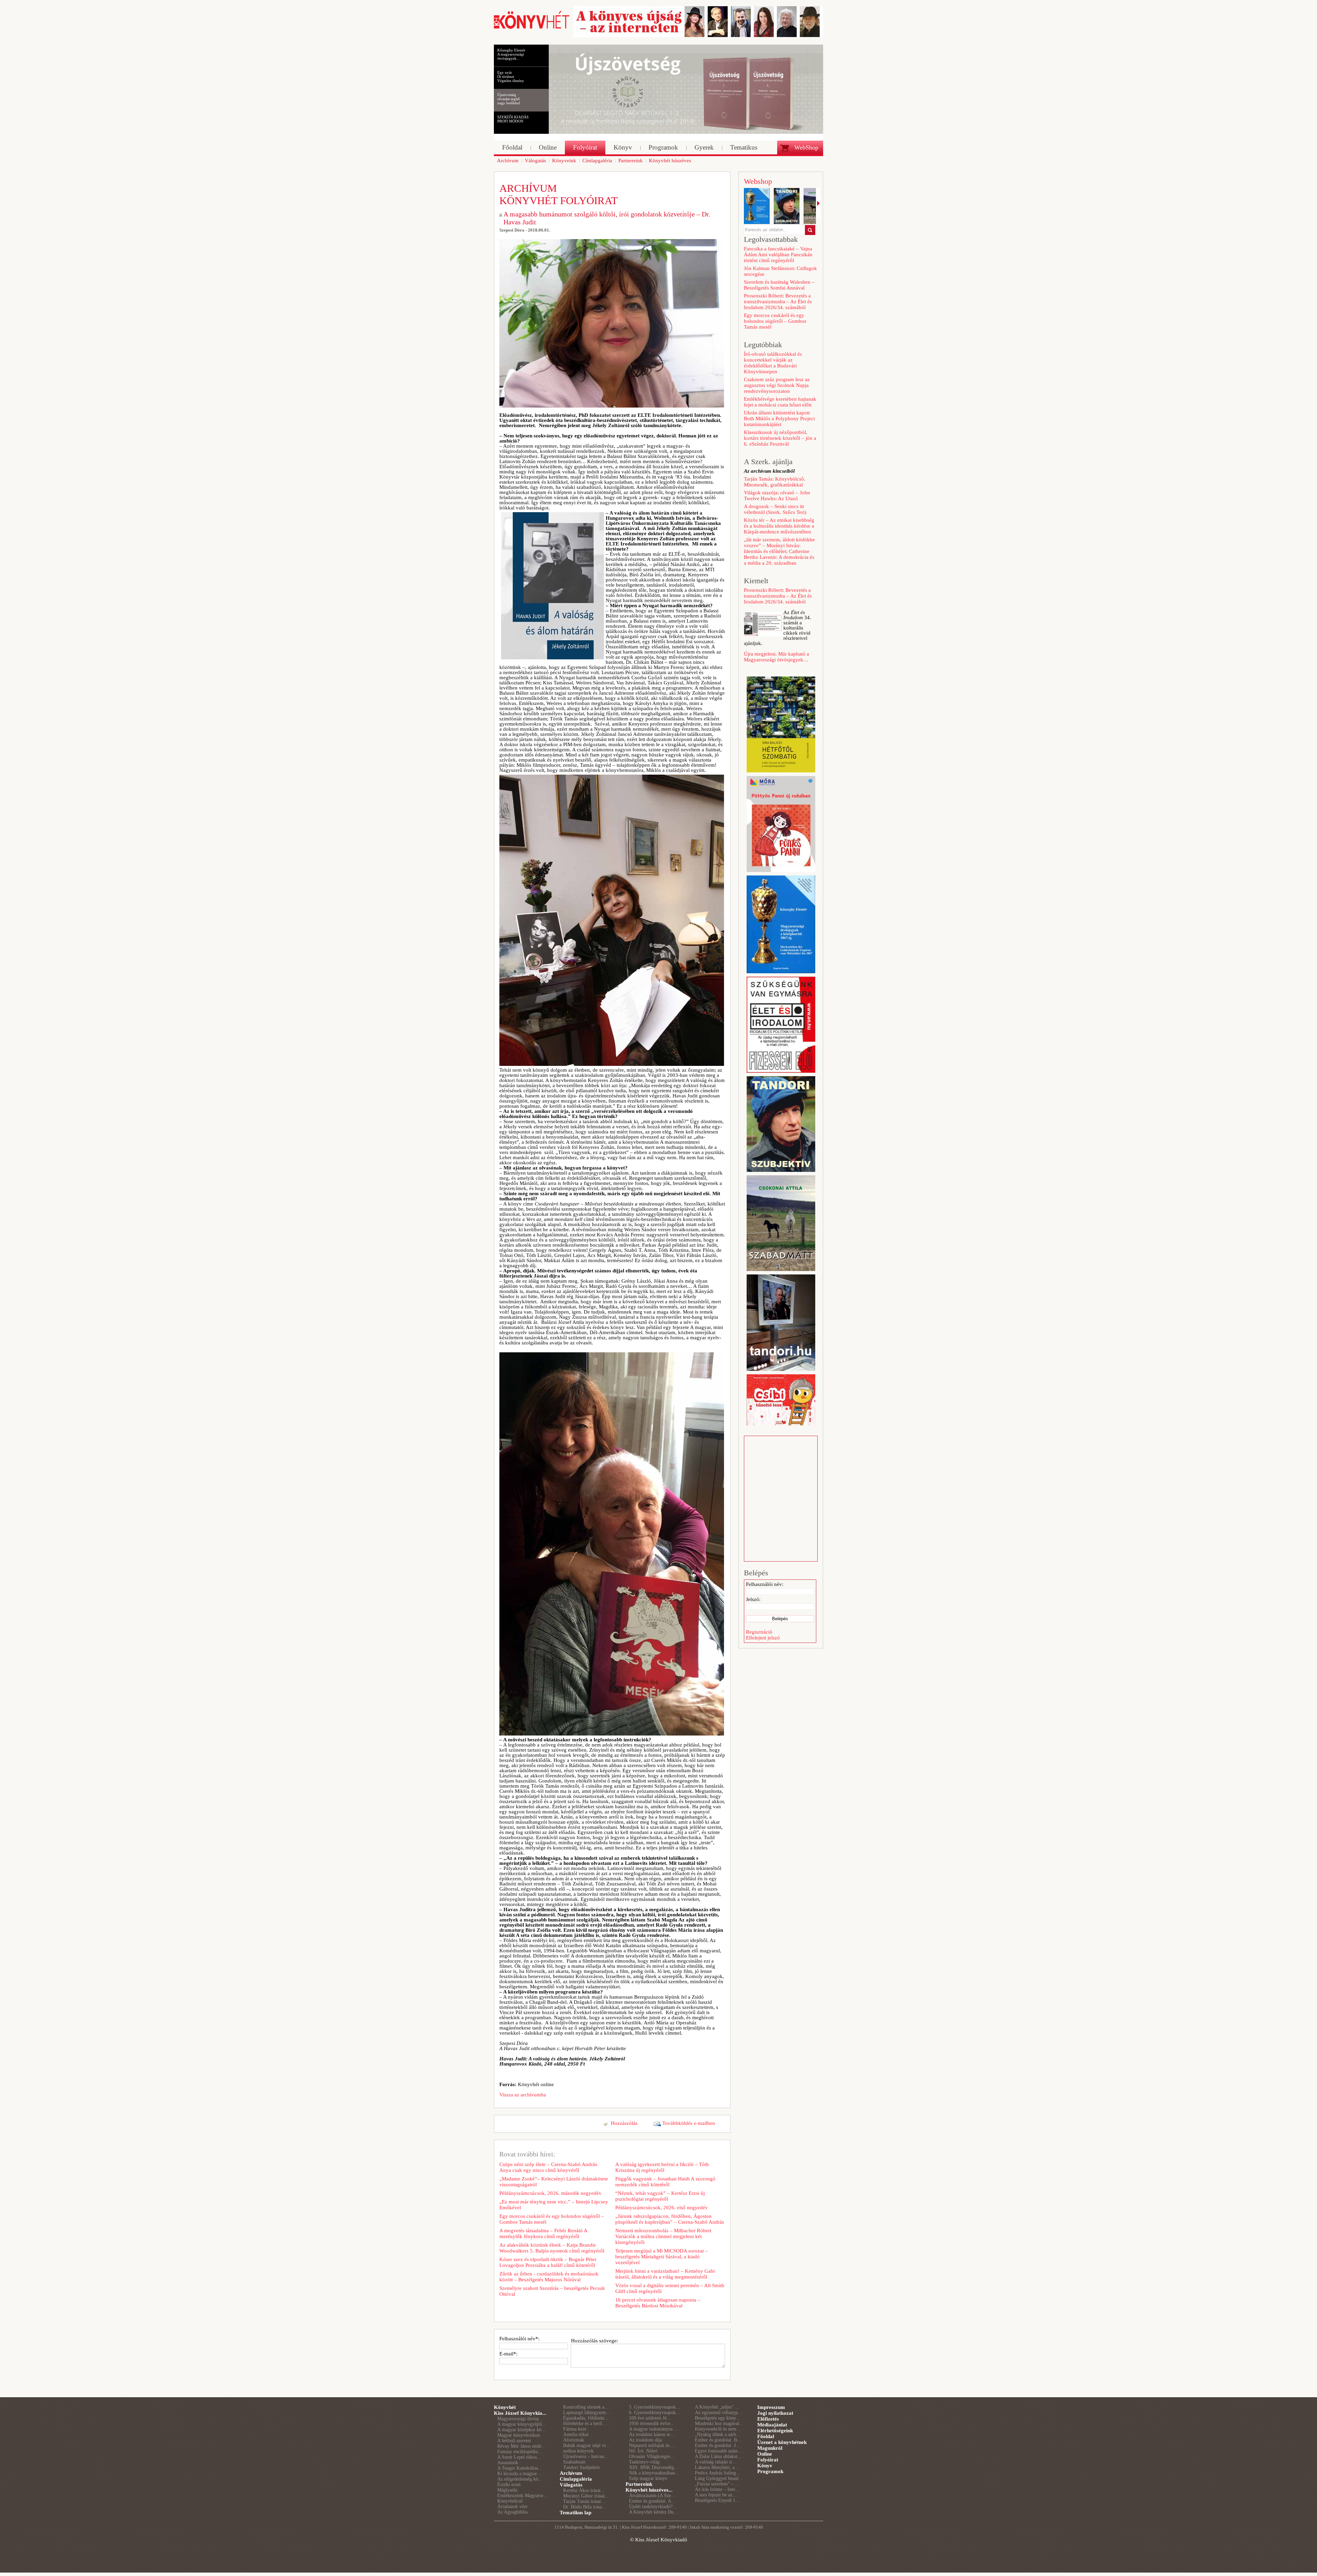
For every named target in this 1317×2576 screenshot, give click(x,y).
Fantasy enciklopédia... (520, 2452)
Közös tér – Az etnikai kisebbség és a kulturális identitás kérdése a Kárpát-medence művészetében (779, 526)
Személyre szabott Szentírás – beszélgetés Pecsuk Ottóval (552, 2291)
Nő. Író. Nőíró (643, 2451)
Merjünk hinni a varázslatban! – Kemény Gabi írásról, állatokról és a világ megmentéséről (665, 2274)
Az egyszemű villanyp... (718, 2413)
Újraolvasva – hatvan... (586, 2456)
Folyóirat (768, 2460)
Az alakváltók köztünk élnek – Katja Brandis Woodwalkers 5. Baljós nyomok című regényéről (552, 2248)
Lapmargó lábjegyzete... (587, 2413)
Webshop (758, 181)
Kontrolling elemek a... (586, 2407)
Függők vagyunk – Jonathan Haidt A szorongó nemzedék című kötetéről (665, 2182)
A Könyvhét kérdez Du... (653, 2512)
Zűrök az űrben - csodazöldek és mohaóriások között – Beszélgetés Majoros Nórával (549, 2277)
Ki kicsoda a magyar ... (520, 2474)
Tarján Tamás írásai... (584, 2501)
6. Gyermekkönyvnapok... (654, 2413)
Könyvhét (505, 2407)
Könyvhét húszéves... (649, 2490)
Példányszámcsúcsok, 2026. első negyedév (662, 2208)
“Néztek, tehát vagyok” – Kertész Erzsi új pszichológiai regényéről (660, 2196)
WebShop (806, 148)
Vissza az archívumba (523, 2095)
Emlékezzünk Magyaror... (522, 2496)
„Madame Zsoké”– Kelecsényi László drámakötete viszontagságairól (554, 2182)
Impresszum (771, 2407)
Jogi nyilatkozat (775, 2413)
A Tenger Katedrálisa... (520, 2468)
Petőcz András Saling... (717, 2473)
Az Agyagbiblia (512, 2512)
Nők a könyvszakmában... (654, 2473)
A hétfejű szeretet (514, 2441)
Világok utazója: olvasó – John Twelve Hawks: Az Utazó (777, 496)
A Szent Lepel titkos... (519, 2457)
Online (765, 2454)
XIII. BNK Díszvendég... (654, 2467)
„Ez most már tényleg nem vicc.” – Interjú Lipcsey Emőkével (554, 2205)
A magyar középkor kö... (521, 2430)
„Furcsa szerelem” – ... (717, 2484)
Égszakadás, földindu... (586, 2418)
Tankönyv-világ (644, 2462)
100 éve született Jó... (650, 2418)
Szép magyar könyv (648, 2478)
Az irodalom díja (645, 2440)
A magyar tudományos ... (654, 2429)
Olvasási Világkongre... (652, 2456)
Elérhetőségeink (775, 2431)
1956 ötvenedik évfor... (652, 2424)
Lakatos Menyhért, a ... (717, 2467)
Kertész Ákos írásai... (584, 2490)
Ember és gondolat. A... (652, 2501)
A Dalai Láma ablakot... (718, 2456)
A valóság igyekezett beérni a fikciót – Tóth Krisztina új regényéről (662, 2167)
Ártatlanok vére (512, 2507)
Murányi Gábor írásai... (586, 2496)
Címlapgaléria (576, 2479)
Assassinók (508, 2463)
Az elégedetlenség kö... (520, 2479)
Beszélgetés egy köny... (717, 2418)
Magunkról (770, 2448)
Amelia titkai (576, 2434)
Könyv (765, 2466)
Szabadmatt (574, 2462)
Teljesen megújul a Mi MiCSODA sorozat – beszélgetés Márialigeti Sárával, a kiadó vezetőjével (662, 2257)
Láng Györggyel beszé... (719, 2478)
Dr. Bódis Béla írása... (585, 2507)
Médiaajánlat (772, 2425)
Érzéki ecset (509, 2485)
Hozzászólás (624, 2123)
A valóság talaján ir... (715, 2462)
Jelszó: (753, 1599)
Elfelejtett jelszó (763, 1638)
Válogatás (571, 2485)
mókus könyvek (578, 2451)
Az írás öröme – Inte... (717, 2489)
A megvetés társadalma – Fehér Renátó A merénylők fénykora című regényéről (543, 2233)
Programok (770, 2471)
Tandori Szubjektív (582, 2467)
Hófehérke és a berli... (585, 2424)
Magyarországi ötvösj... (520, 2419)
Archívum (571, 2473)
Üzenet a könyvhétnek (782, 2442)
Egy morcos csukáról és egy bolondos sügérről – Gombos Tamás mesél (552, 2219)
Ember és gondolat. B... (718, 2440)
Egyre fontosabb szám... (718, 2451)
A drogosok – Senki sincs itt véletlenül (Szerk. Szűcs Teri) (775, 509)
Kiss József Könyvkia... (520, 2413)
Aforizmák (574, 2440)
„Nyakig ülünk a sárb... (717, 2434)
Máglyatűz (507, 2490)
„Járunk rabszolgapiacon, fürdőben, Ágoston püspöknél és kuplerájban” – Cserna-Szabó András (670, 2219)
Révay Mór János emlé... (521, 2446)
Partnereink (639, 2484)
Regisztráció (759, 1632)
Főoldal (766, 2436)
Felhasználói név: (765, 1584)
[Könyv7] (532, 28)
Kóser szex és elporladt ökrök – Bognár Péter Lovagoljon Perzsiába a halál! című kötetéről (548, 2262)
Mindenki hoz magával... (719, 2424)
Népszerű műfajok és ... (652, 2445)
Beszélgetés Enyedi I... (717, 2500)
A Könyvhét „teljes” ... (717, 2407)
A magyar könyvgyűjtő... (522, 2424)
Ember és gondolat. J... (717, 2445)
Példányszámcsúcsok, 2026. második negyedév (550, 2193)
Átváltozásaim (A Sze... (652, 2496)
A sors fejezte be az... (716, 2495)
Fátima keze (575, 2429)
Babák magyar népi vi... (586, 2445)
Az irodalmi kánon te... (652, 2434)
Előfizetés (768, 2419)
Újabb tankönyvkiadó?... (653, 2507)
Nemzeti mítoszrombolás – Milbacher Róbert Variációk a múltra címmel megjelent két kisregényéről (663, 2236)
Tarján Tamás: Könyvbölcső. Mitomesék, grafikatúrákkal (775, 482)
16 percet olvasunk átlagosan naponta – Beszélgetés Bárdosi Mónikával (658, 2303)
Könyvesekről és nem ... (718, 2429)
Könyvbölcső (510, 2501)
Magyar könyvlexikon (519, 2435)
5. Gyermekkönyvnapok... (654, 2407)
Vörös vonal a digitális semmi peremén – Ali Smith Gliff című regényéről (670, 2288)
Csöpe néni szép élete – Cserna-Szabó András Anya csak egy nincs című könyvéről (548, 2167)
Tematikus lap (576, 2513)
